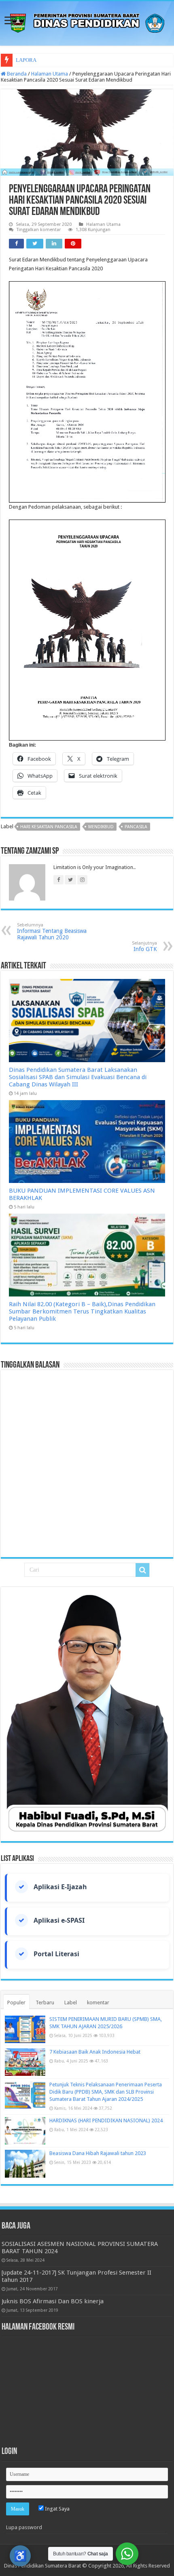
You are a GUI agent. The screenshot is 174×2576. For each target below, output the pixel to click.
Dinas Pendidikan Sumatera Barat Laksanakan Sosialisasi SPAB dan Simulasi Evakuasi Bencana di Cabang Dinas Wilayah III (78, 1077)
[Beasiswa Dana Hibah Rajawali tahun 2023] (25, 2164)
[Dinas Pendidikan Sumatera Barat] (87, 22)
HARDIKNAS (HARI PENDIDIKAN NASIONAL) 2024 (106, 2120)
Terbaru (45, 2003)
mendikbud (101, 827)
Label (71, 2003)
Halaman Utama (50, 74)
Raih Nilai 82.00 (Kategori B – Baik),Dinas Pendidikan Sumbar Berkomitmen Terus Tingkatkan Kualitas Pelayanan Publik (82, 1311)
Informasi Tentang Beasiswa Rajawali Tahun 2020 (52, 931)
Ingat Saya (57, 2509)
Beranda (16, 74)
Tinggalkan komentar (39, 230)
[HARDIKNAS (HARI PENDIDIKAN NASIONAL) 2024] (25, 2131)
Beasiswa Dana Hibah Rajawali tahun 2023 (98, 2153)
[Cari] (142, 1570)
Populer (16, 2003)
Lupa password (24, 2527)
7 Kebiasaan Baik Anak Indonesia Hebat (95, 2052)
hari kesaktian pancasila (49, 827)
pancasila (136, 827)
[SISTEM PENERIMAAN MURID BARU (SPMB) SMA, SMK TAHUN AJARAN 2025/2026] (25, 2029)
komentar (98, 2003)
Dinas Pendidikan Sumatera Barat (42, 2566)
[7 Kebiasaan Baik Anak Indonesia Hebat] (25, 2062)
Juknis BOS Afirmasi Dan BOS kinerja (53, 2301)
